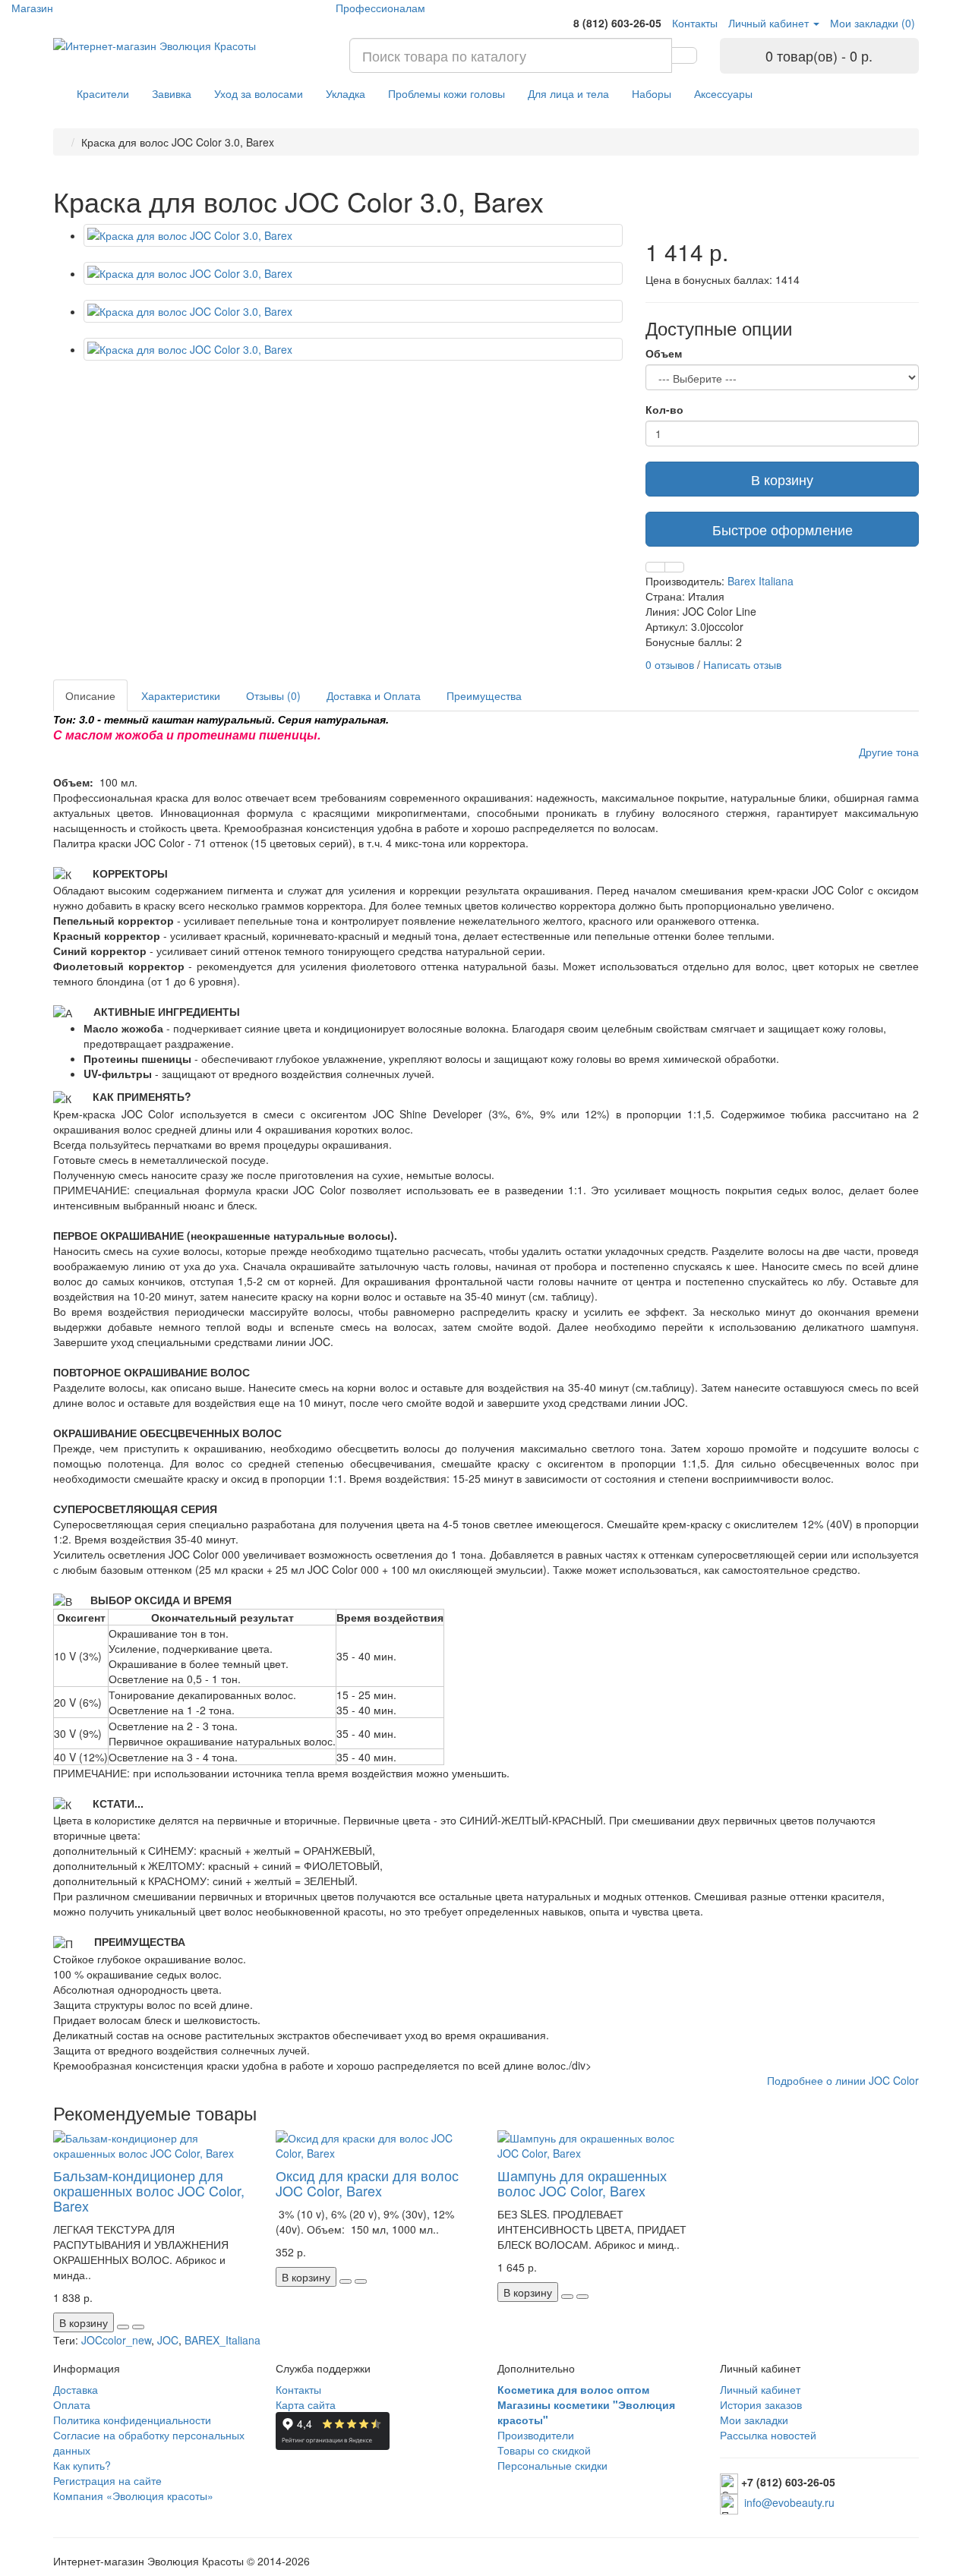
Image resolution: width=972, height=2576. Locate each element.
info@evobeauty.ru (789, 2502)
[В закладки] (655, 567)
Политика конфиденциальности (132, 2420)
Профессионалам (380, 8)
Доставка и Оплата (374, 695)
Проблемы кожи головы (447, 93)
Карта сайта (306, 2404)
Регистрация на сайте (107, 2480)
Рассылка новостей (768, 2435)
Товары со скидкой (544, 2450)
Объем (664, 353)
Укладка (346, 93)
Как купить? (82, 2465)
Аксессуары (723, 93)
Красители (103, 93)
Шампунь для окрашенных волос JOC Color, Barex (582, 2183)
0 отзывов (670, 664)
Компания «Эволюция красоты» (133, 2496)
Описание (90, 695)
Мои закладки (754, 2420)
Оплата (72, 2404)
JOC (168, 2340)
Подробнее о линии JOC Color (843, 2080)
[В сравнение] (674, 567)
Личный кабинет (760, 2389)
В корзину (782, 479)
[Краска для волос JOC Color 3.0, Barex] (353, 235)
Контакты (298, 2389)
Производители (536, 2435)
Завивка (172, 93)
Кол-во (664, 409)
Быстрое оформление (783, 529)
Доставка (76, 2389)
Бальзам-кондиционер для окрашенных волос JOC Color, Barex (149, 2190)
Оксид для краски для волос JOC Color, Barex (367, 2183)
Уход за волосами (259, 93)
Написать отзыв (742, 664)
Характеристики (181, 695)
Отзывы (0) (273, 695)
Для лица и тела (568, 93)
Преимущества (484, 695)
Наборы (652, 93)
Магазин (32, 8)
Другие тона (889, 752)
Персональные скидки (552, 2465)
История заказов (761, 2404)
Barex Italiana (761, 581)
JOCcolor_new (116, 2340)
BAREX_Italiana (222, 2340)
